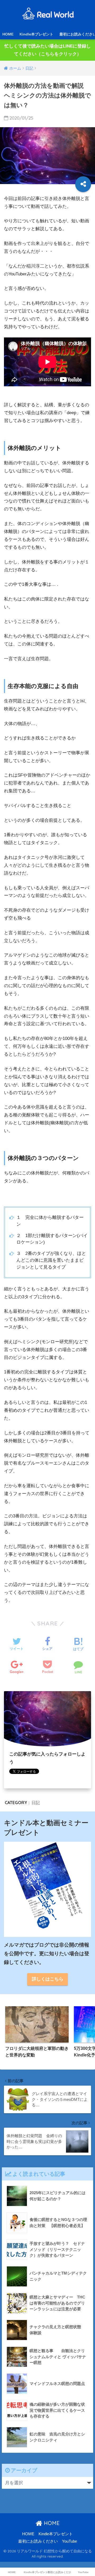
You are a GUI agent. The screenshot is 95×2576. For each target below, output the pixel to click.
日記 (36, 1803)
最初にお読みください (38, 2541)
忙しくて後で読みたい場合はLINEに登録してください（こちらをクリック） (48, 50)
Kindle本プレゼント (36, 34)
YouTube (70, 2541)
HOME (8, 34)
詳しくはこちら (48, 1979)
